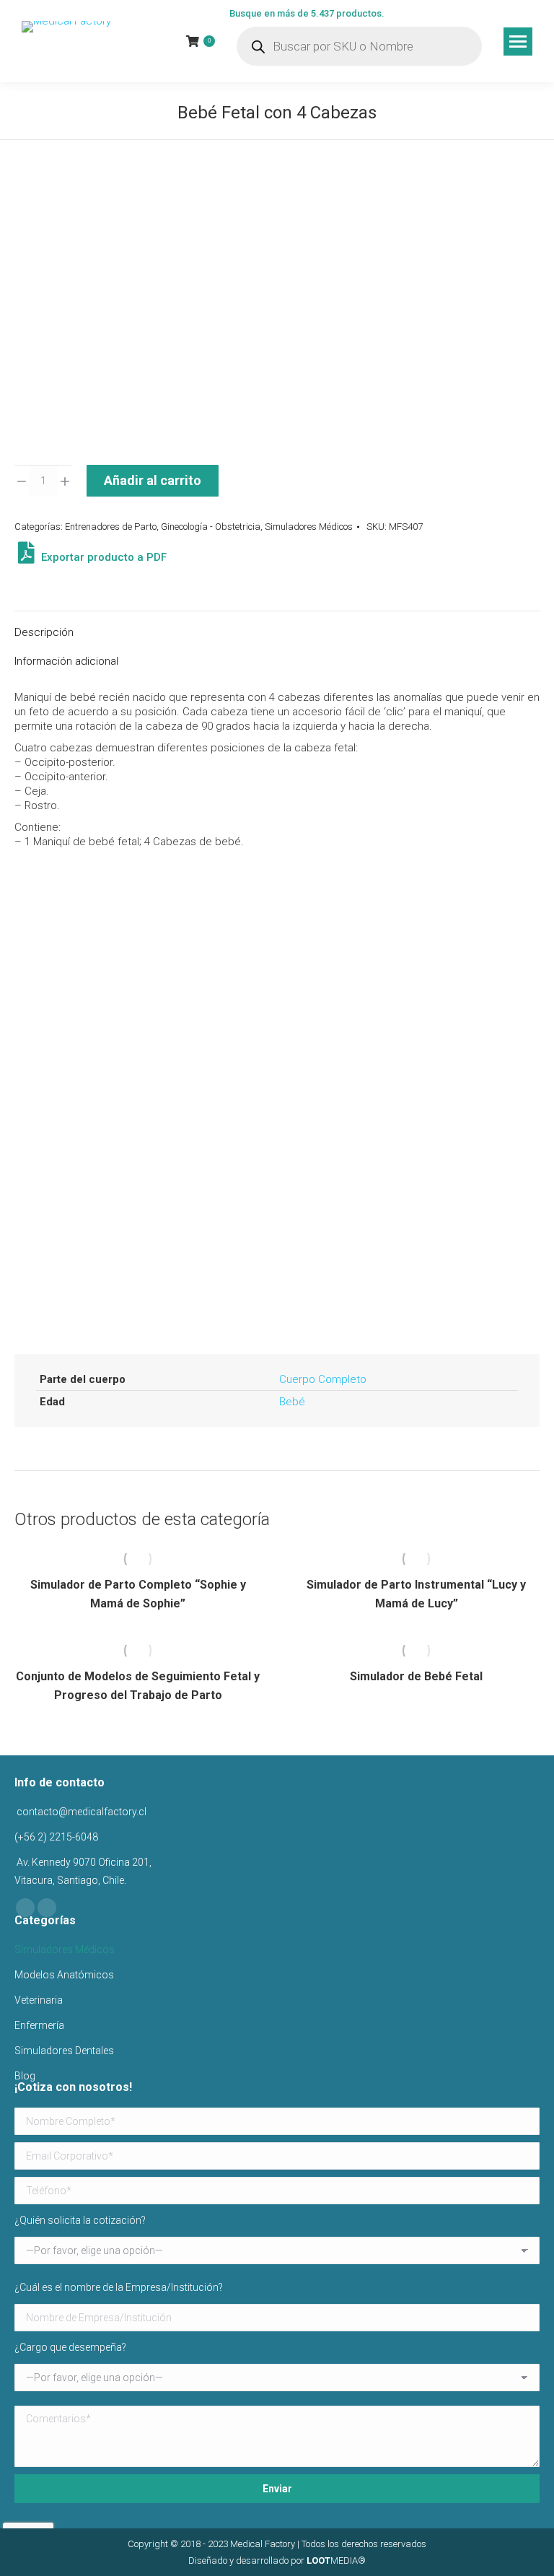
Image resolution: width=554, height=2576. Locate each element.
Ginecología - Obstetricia (211, 527)
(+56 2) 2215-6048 (56, 1837)
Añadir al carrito (153, 480)
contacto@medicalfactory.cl (80, 1812)
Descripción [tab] (44, 632)
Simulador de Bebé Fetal (416, 1676)
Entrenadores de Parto (111, 527)
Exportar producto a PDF (102, 557)
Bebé (292, 1402)
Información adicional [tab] (66, 661)
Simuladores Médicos (309, 527)
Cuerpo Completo (323, 1379)
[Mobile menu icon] (518, 42)
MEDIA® (336, 2560)
